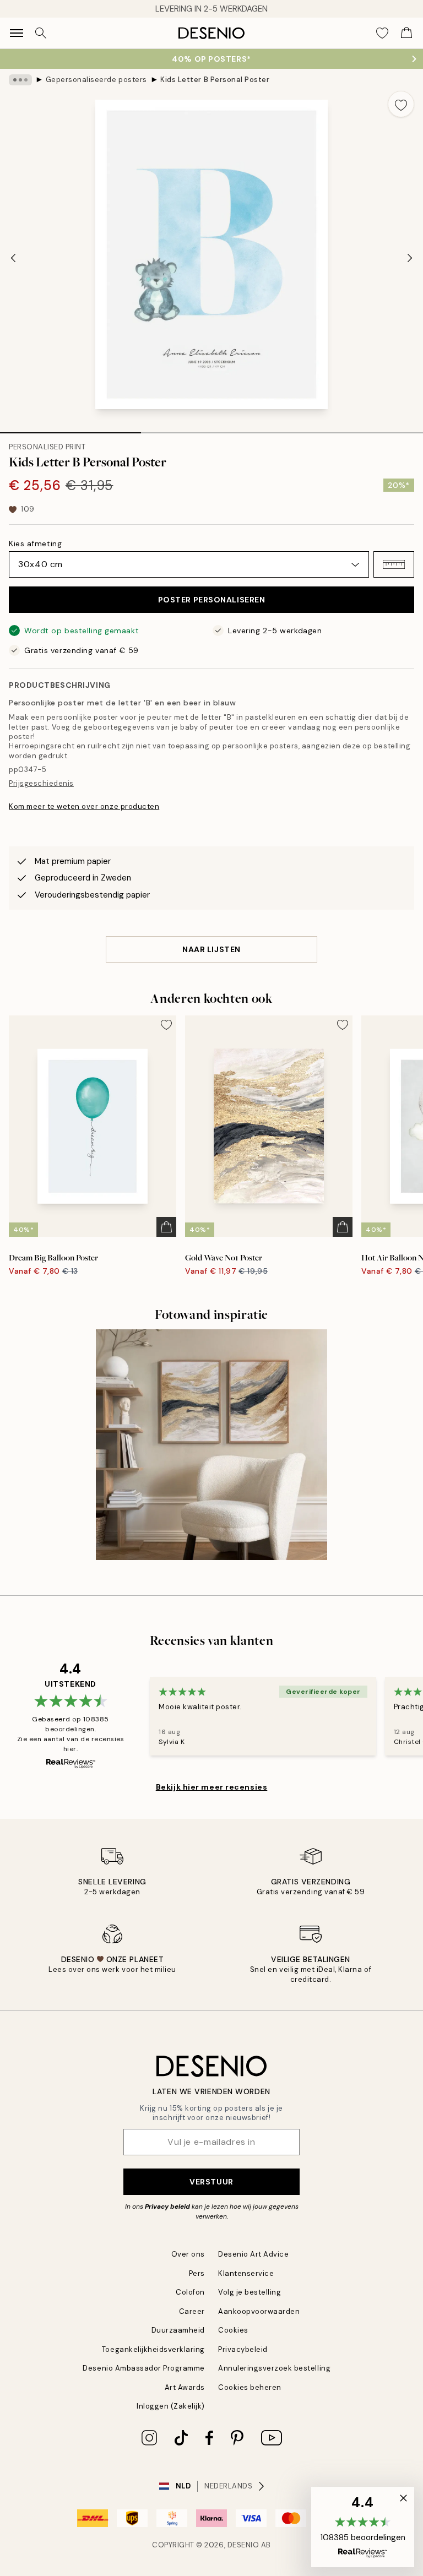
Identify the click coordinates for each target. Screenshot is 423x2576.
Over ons (188, 2254)
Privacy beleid (167, 2207)
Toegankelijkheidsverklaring (153, 2349)
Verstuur (211, 2182)
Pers (197, 2273)
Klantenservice (246, 2273)
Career (192, 2311)
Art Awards (185, 2387)
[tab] (70, 429)
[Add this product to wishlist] (401, 104)
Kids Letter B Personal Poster (215, 80)
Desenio (243, 2545)
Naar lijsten (211, 949)
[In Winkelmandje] (166, 1227)
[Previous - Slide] (13, 258)
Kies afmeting (35, 544)
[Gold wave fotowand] (211, 1445)
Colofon (190, 2292)
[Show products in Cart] (406, 33)
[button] (394, 564)
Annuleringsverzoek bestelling (274, 2368)
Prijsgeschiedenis (41, 783)
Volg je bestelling (250, 2292)
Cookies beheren (250, 2387)
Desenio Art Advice (253, 2254)
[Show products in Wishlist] (382, 33)
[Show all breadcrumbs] (20, 80)
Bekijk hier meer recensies (212, 1787)
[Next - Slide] (410, 258)
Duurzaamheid (178, 2330)
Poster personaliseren (212, 600)
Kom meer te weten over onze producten (84, 806)
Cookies (233, 2330)
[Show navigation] (17, 33)
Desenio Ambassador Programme (144, 2368)
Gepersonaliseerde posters (96, 80)
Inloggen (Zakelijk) (171, 2406)
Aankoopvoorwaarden (259, 2311)
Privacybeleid (243, 2349)
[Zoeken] (41, 33)
